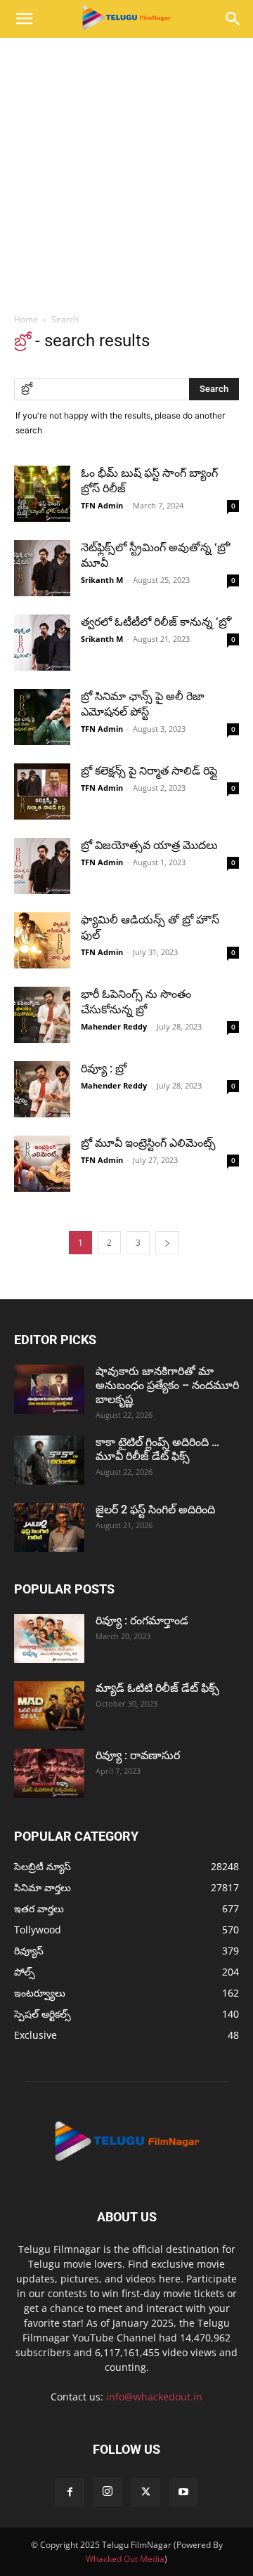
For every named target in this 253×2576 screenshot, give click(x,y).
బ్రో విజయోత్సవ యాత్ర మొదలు (149, 845)
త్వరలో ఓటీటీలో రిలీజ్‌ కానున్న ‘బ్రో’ (156, 622)
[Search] (233, 19)
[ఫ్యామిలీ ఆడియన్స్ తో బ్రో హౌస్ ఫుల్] (42, 940)
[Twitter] (145, 2492)
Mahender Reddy (114, 1026)
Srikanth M (102, 580)
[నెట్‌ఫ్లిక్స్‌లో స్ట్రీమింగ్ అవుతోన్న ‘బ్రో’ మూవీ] (42, 568)
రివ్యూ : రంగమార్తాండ (142, 1621)
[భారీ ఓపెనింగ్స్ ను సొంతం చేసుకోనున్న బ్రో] (42, 1015)
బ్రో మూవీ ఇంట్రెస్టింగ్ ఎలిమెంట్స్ (148, 1143)
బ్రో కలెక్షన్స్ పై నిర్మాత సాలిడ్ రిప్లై (149, 771)
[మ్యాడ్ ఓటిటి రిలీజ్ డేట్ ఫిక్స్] (49, 1706)
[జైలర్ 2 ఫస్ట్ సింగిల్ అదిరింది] (49, 1527)
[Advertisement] (126, 171)
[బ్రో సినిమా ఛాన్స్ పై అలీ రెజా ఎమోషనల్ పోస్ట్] (42, 717)
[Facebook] (70, 2492)
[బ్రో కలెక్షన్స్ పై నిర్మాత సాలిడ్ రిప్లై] (42, 791)
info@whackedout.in (154, 2397)
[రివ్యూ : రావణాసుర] (49, 1773)
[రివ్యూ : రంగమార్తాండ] (49, 1638)
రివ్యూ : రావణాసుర (138, 1755)
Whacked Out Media (125, 2559)
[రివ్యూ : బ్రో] (42, 1089)
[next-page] (167, 1243)
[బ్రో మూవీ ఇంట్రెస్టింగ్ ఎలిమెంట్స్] (42, 1164)
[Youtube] (183, 2492)
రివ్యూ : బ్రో (105, 1069)
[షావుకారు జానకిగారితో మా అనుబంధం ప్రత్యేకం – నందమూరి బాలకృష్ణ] (49, 1389)
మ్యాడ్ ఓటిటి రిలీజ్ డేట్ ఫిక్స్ (159, 1688)
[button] (24, 19)
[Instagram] (108, 2492)
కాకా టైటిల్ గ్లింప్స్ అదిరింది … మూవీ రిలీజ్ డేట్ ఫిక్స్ (157, 1449)
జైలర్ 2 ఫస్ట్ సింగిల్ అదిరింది (155, 1510)
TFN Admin (102, 505)
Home (26, 319)
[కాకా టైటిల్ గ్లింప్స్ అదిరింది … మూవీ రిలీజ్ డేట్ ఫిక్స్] (49, 1460)
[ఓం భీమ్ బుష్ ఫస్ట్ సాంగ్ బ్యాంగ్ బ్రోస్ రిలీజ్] (42, 494)
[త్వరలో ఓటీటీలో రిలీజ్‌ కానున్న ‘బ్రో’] (42, 643)
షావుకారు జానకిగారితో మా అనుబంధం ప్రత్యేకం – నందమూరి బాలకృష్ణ (167, 1385)
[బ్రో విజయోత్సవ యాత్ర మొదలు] (42, 866)
